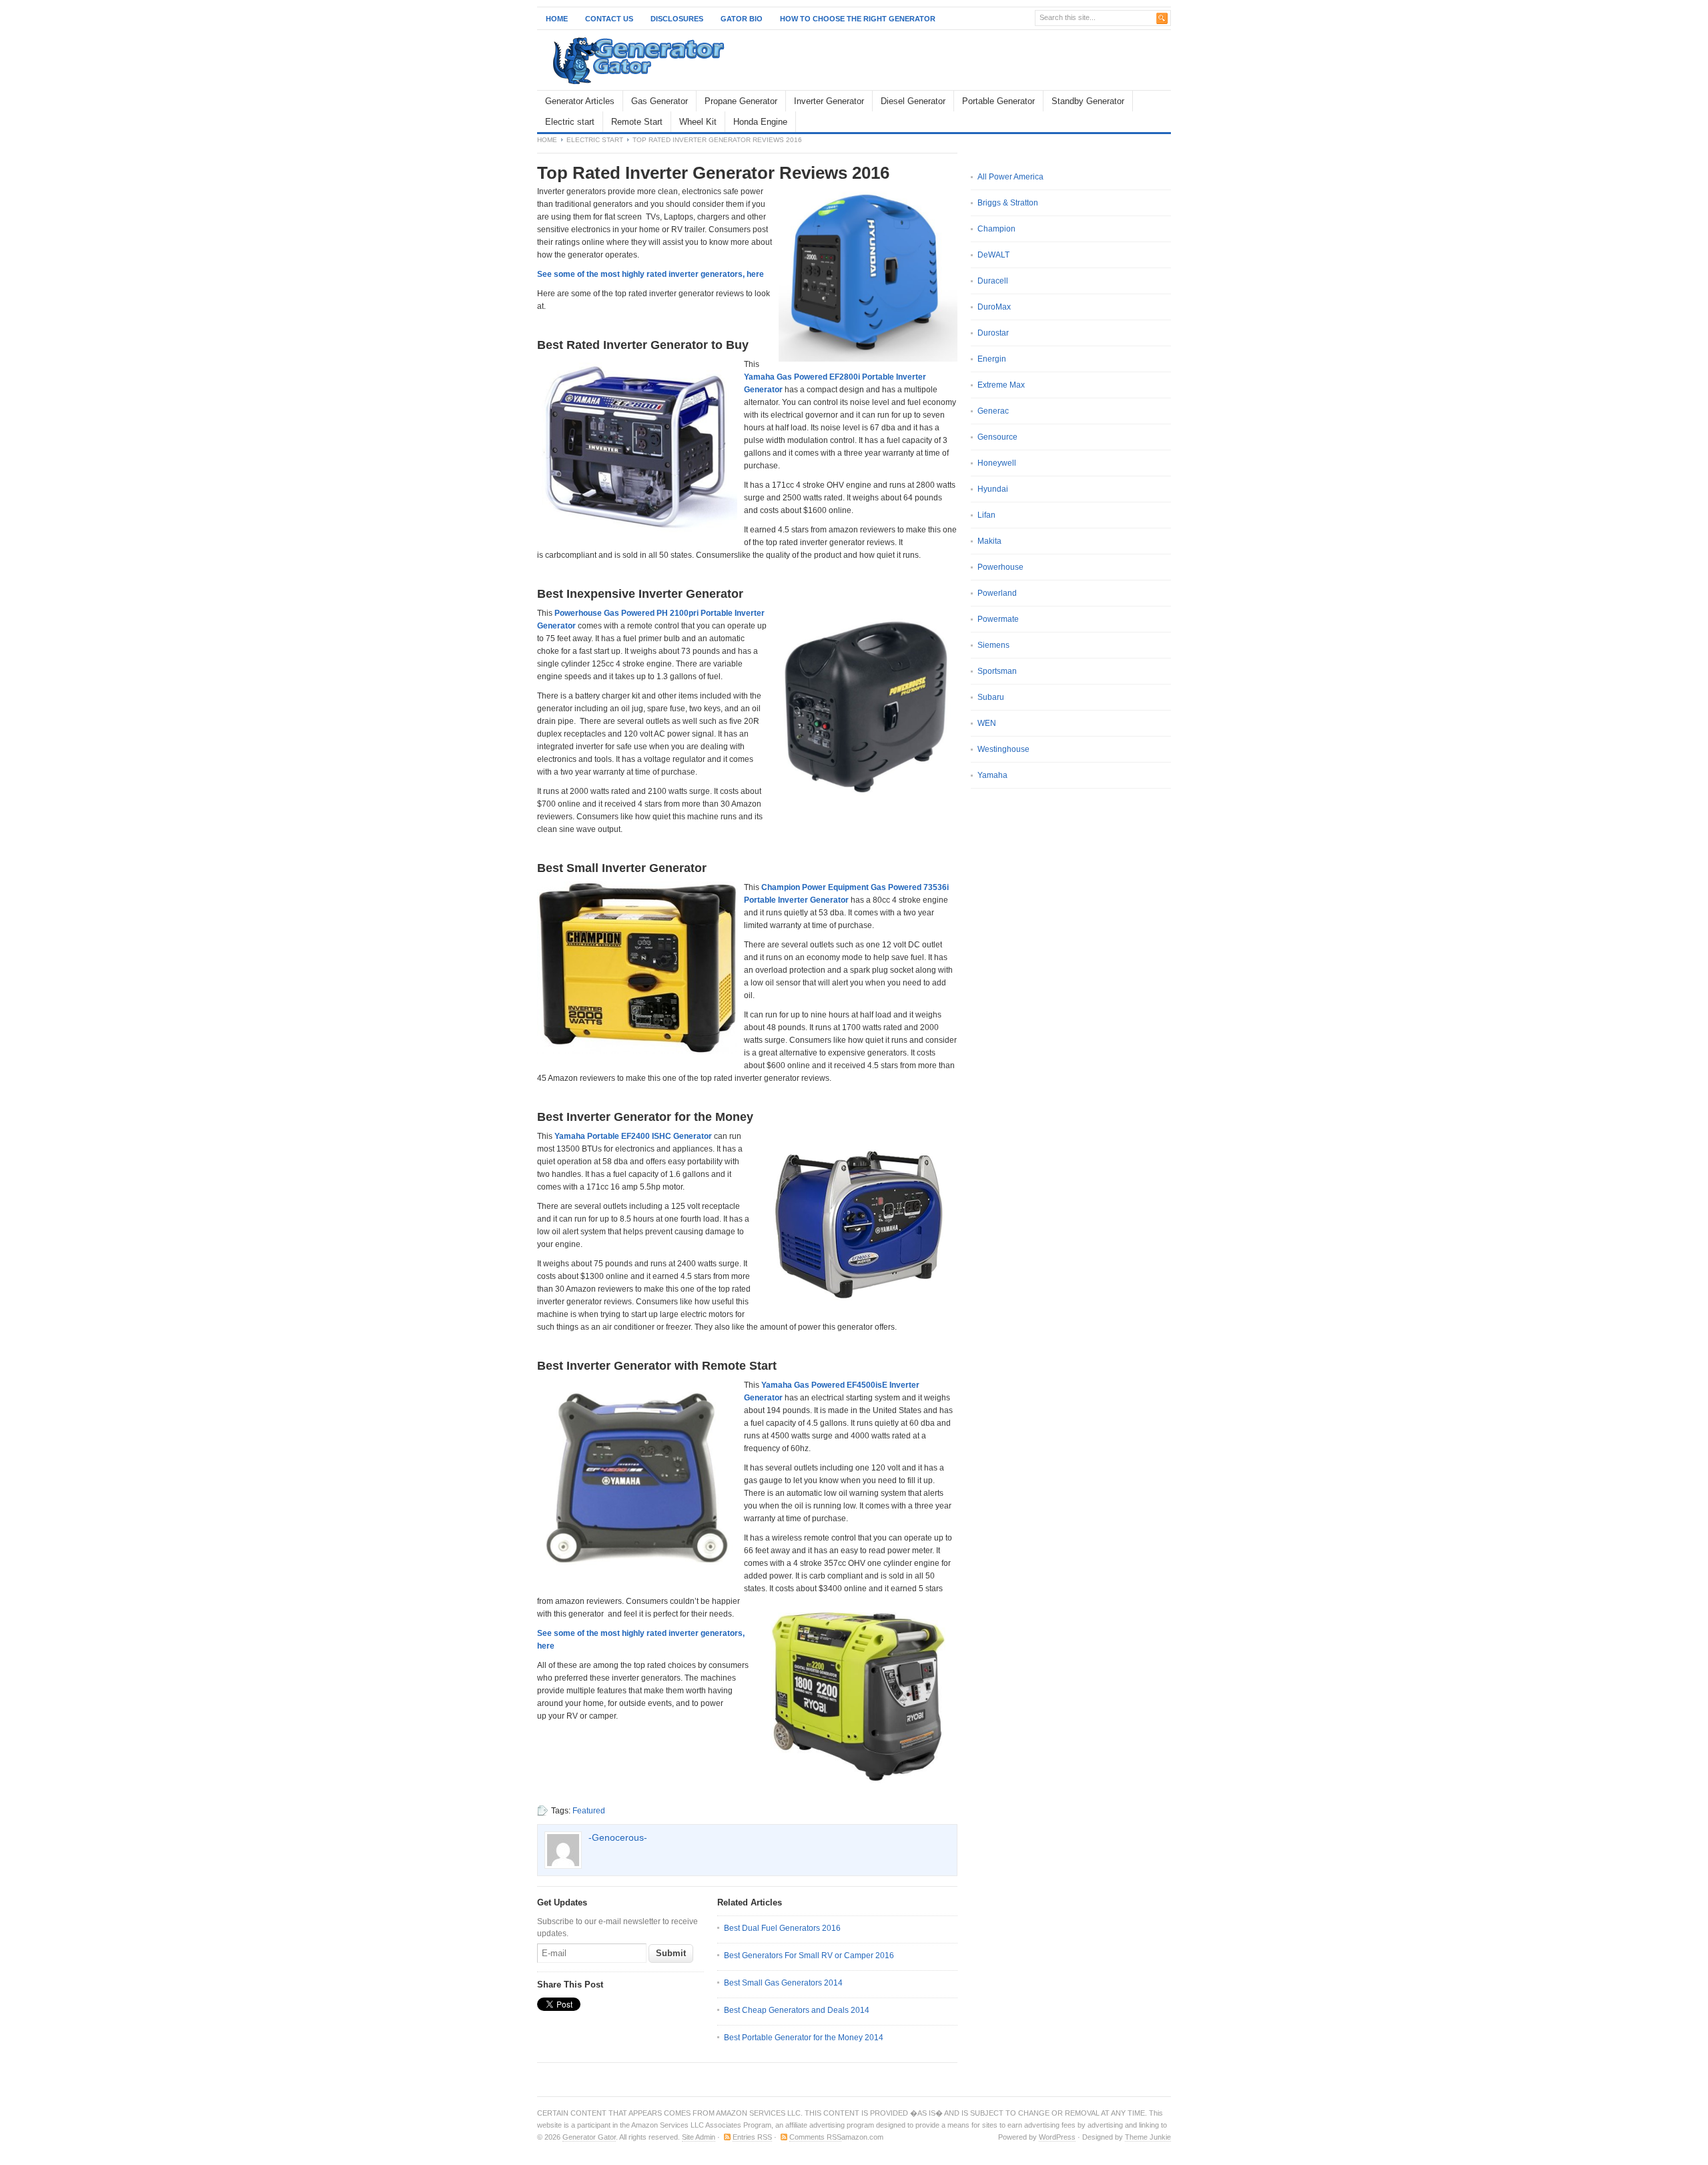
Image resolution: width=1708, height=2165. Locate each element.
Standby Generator (1088, 101)
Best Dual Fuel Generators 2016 (782, 1928)
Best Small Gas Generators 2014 (783, 1983)
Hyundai (993, 489)
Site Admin (699, 2137)
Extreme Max (1001, 385)
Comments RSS (815, 2137)
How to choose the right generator (858, 19)
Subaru (991, 697)
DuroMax (994, 307)
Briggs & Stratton (1008, 203)
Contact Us (609, 19)
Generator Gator (589, 2137)
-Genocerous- (618, 1837)
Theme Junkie (1148, 2137)
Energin (992, 359)
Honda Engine (760, 122)
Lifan (986, 515)
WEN (987, 723)
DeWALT (993, 255)
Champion (996, 229)
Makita (989, 541)
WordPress (1057, 2137)
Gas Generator (660, 101)
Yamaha (992, 775)
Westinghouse (1003, 749)
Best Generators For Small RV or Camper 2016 (809, 1956)
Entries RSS (752, 2137)
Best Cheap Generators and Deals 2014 (797, 2010)
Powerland (997, 593)
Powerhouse (1000, 567)
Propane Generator (741, 101)
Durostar (993, 333)
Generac (993, 411)
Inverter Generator (829, 101)
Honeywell (997, 463)
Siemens (993, 645)
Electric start (570, 122)
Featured (589, 1811)
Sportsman (997, 671)
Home (557, 19)
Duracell (993, 281)
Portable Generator (998, 101)
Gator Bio (742, 19)
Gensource (997, 437)
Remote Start (637, 122)
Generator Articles (580, 101)
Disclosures (677, 19)
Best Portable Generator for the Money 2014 (804, 2038)
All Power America (1010, 177)
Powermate (998, 619)
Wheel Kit (698, 122)
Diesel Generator (913, 101)
